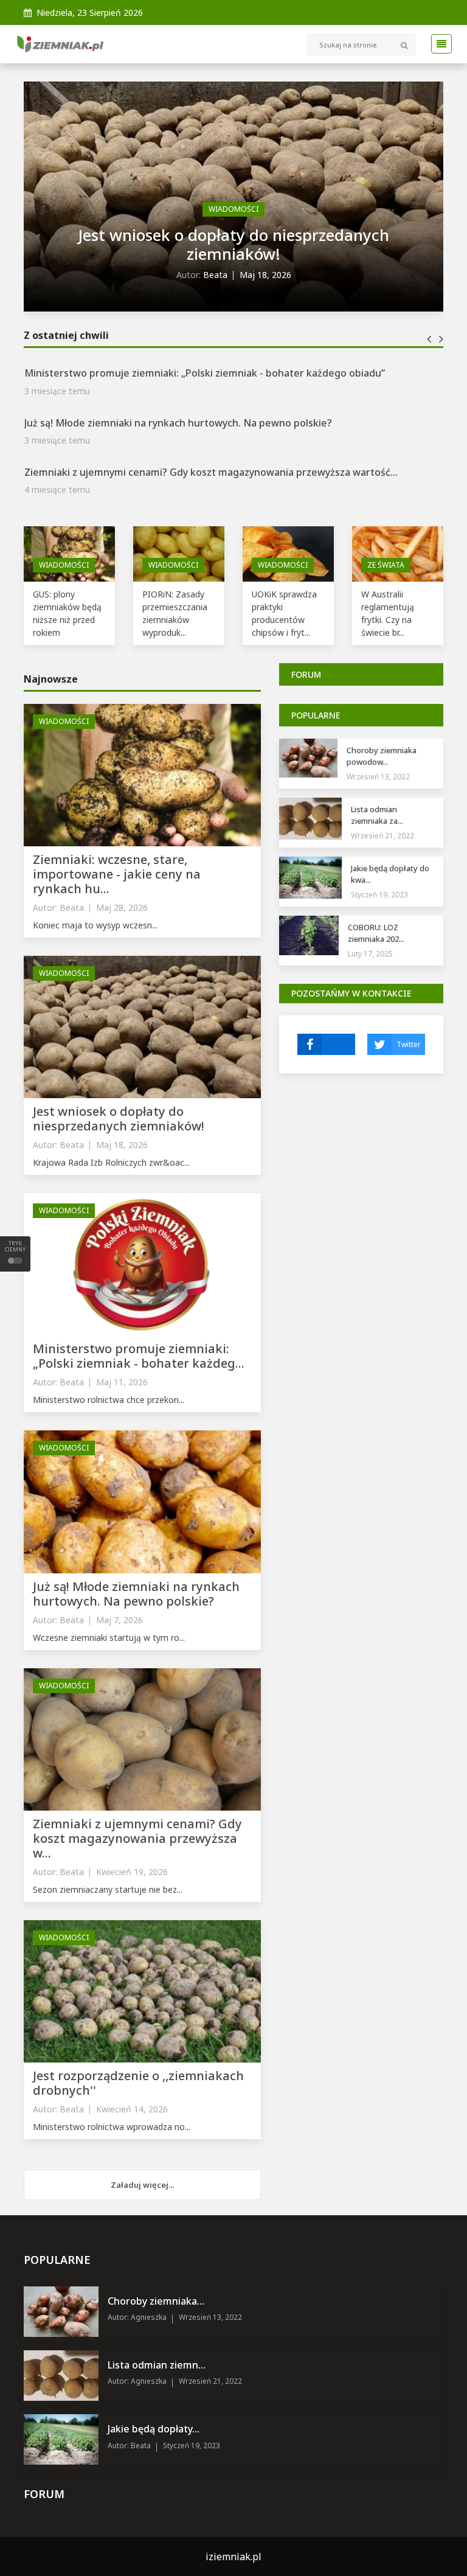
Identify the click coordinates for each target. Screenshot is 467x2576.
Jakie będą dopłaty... (154, 2429)
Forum (306, 674)
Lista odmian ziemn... (157, 2365)
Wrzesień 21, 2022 (382, 836)
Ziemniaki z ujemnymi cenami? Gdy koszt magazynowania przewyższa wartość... (211, 427)
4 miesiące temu (57, 445)
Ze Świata (386, 565)
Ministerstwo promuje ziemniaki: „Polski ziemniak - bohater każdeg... (139, 1356)
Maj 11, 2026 (122, 1382)
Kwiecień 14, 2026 (132, 2109)
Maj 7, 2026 (119, 1620)
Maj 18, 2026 (265, 275)
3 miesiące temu (57, 395)
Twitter (409, 1044)
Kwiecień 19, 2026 (132, 1872)
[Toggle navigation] (438, 44)
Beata (215, 275)
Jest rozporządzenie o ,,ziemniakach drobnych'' (134, 477)
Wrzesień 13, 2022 (378, 777)
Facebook (326, 1044)
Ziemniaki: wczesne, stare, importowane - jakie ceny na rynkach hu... (117, 874)
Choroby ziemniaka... (156, 2301)
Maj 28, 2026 (122, 907)
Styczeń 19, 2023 (379, 895)
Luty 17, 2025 (370, 954)
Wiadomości (233, 209)
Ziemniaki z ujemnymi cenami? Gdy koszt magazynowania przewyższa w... (137, 1838)
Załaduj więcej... (142, 2185)
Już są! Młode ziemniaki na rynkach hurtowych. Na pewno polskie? (178, 378)
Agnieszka (148, 2317)
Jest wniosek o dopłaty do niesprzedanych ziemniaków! (233, 244)
